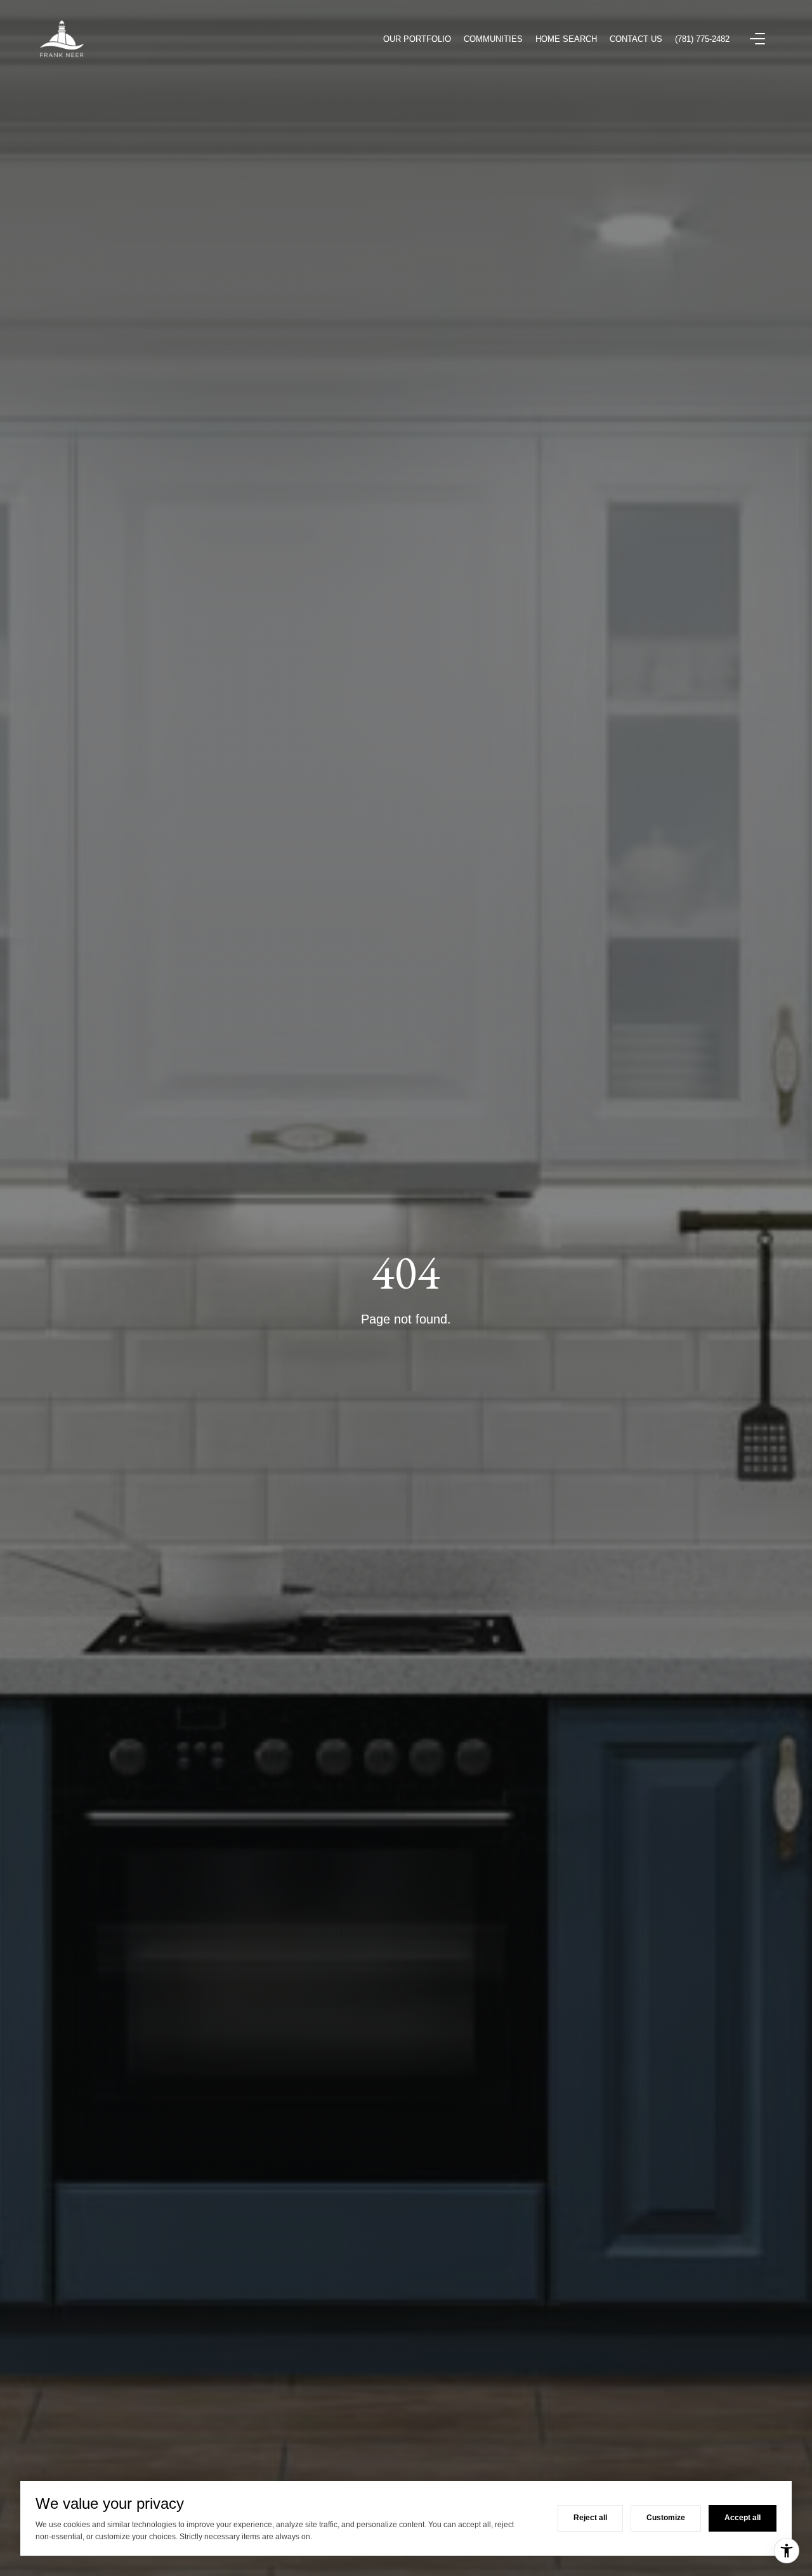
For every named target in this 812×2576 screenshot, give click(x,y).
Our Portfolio (417, 39)
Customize (666, 2518)
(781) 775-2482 (702, 39)
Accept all (743, 2518)
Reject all (590, 2518)
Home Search (566, 39)
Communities (493, 39)
